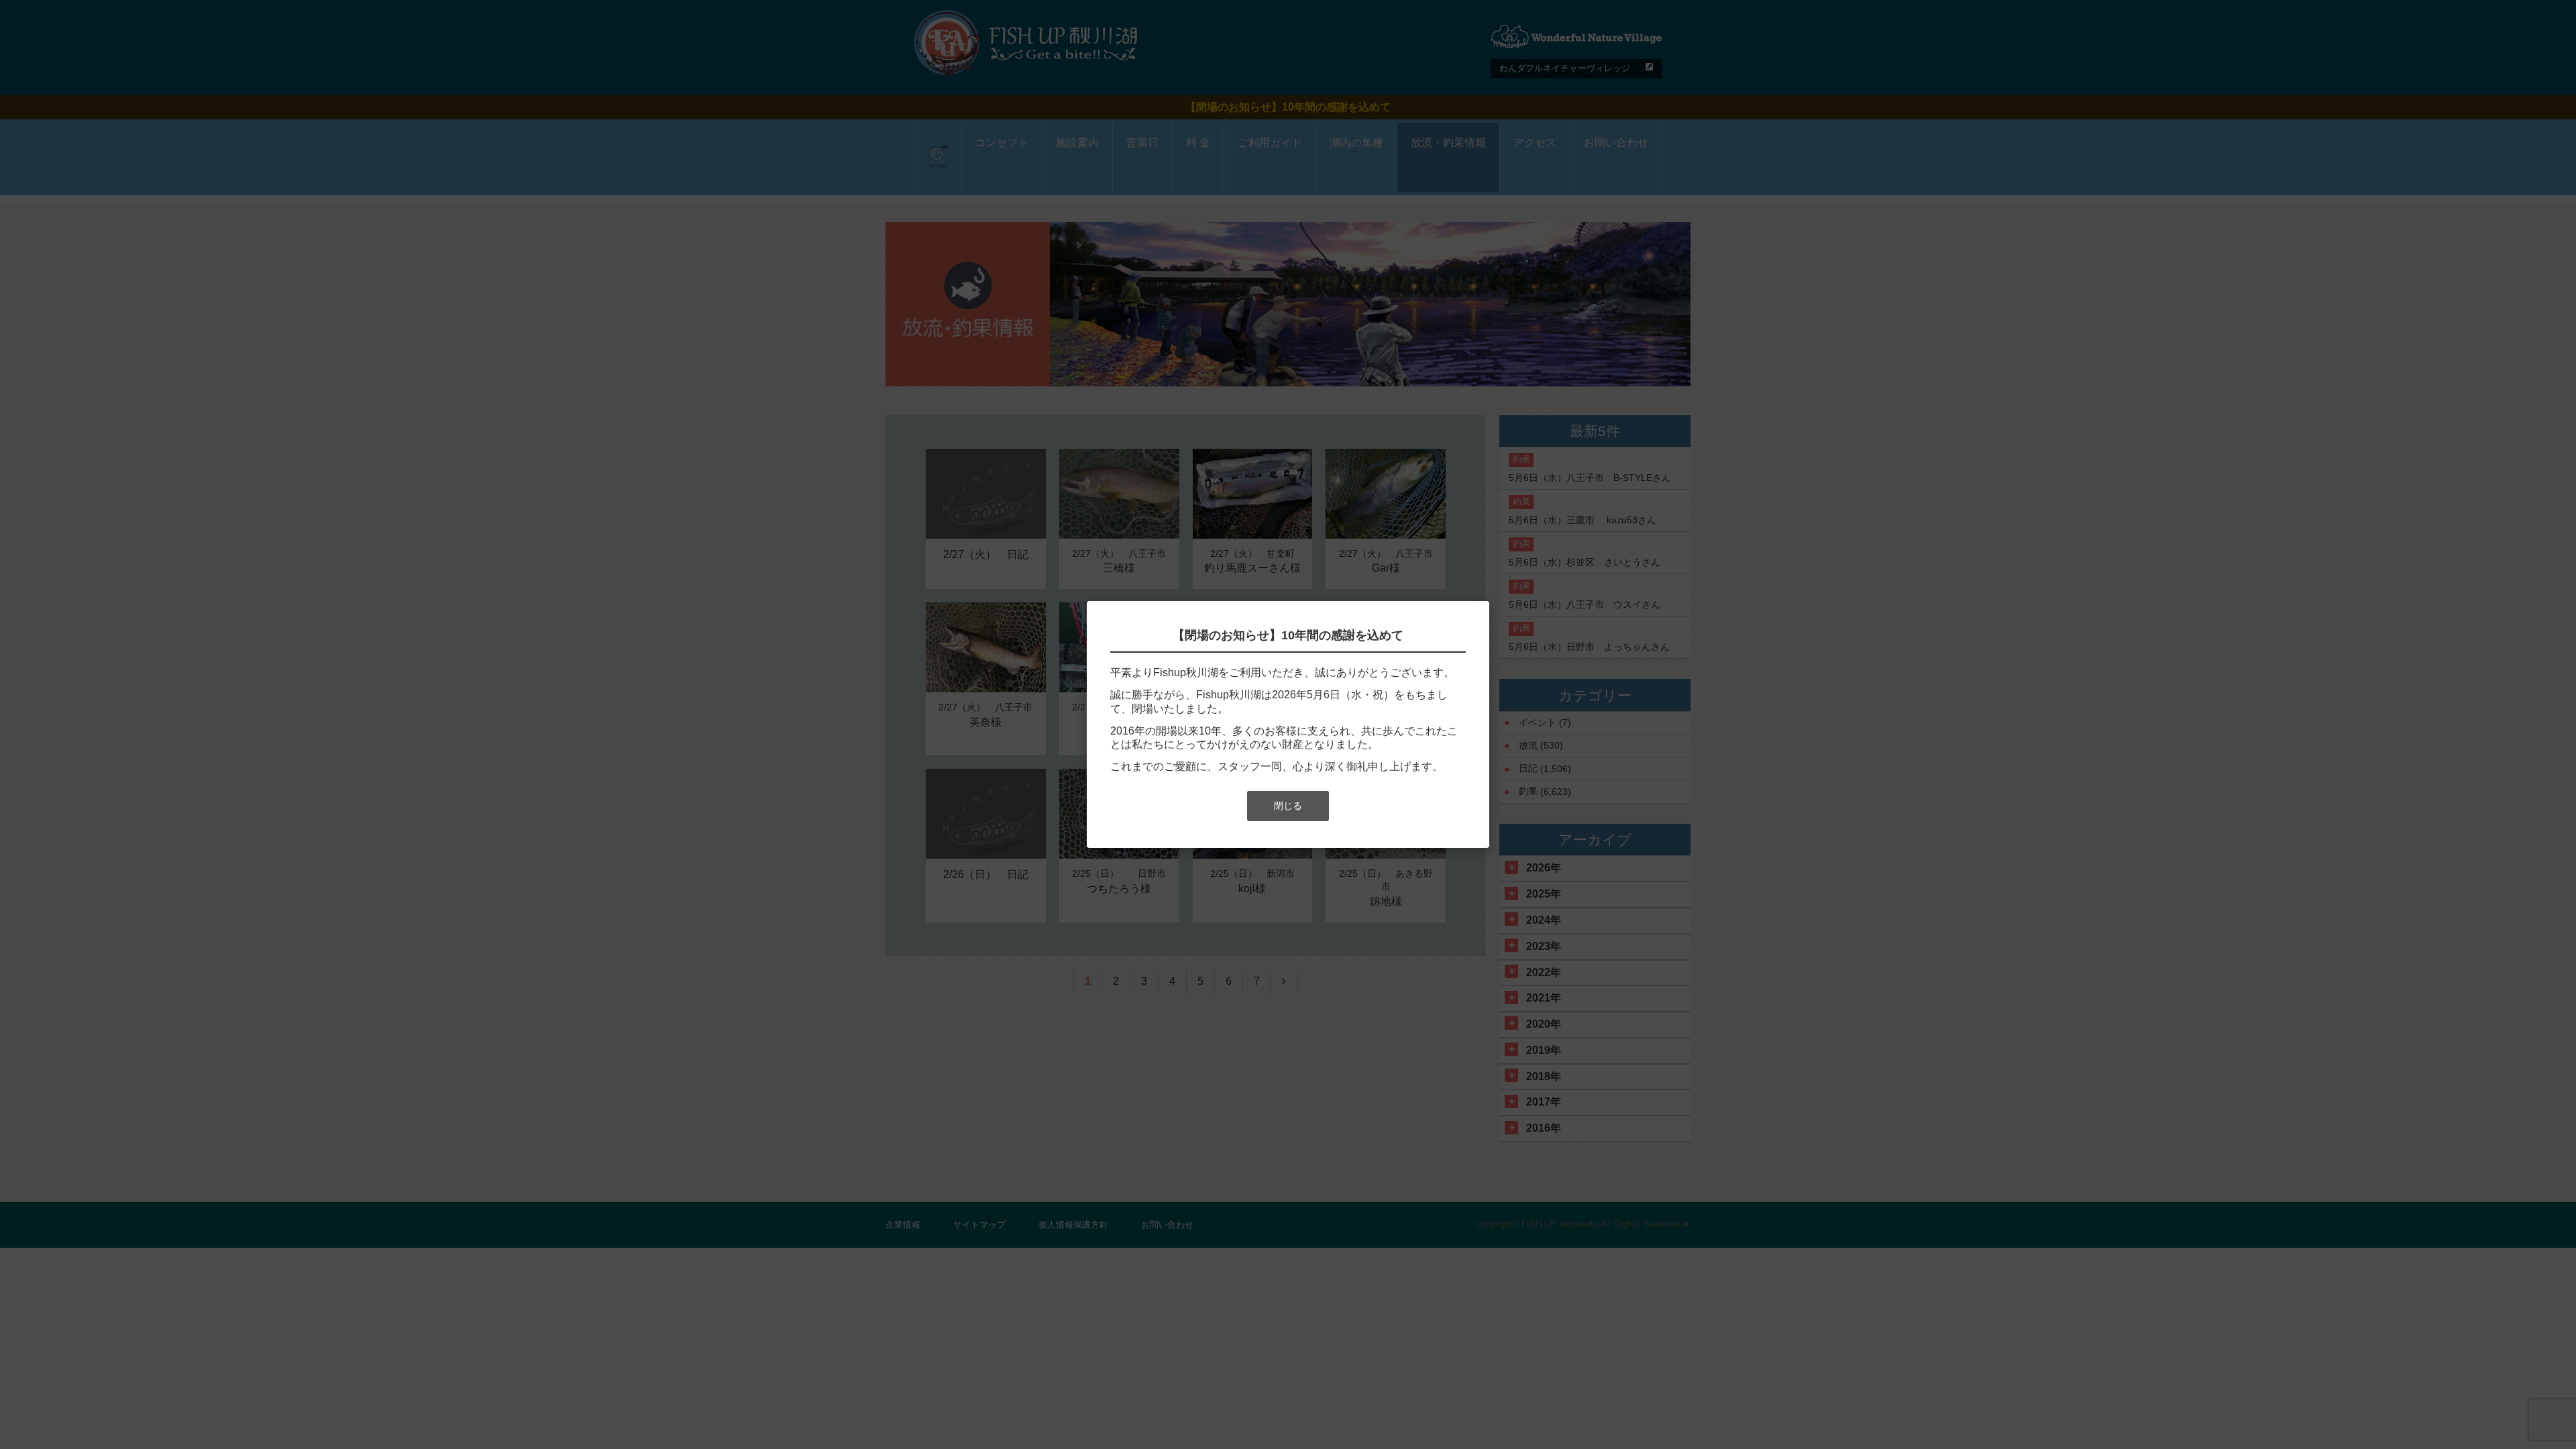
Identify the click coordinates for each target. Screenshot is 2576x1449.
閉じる (1288, 806)
